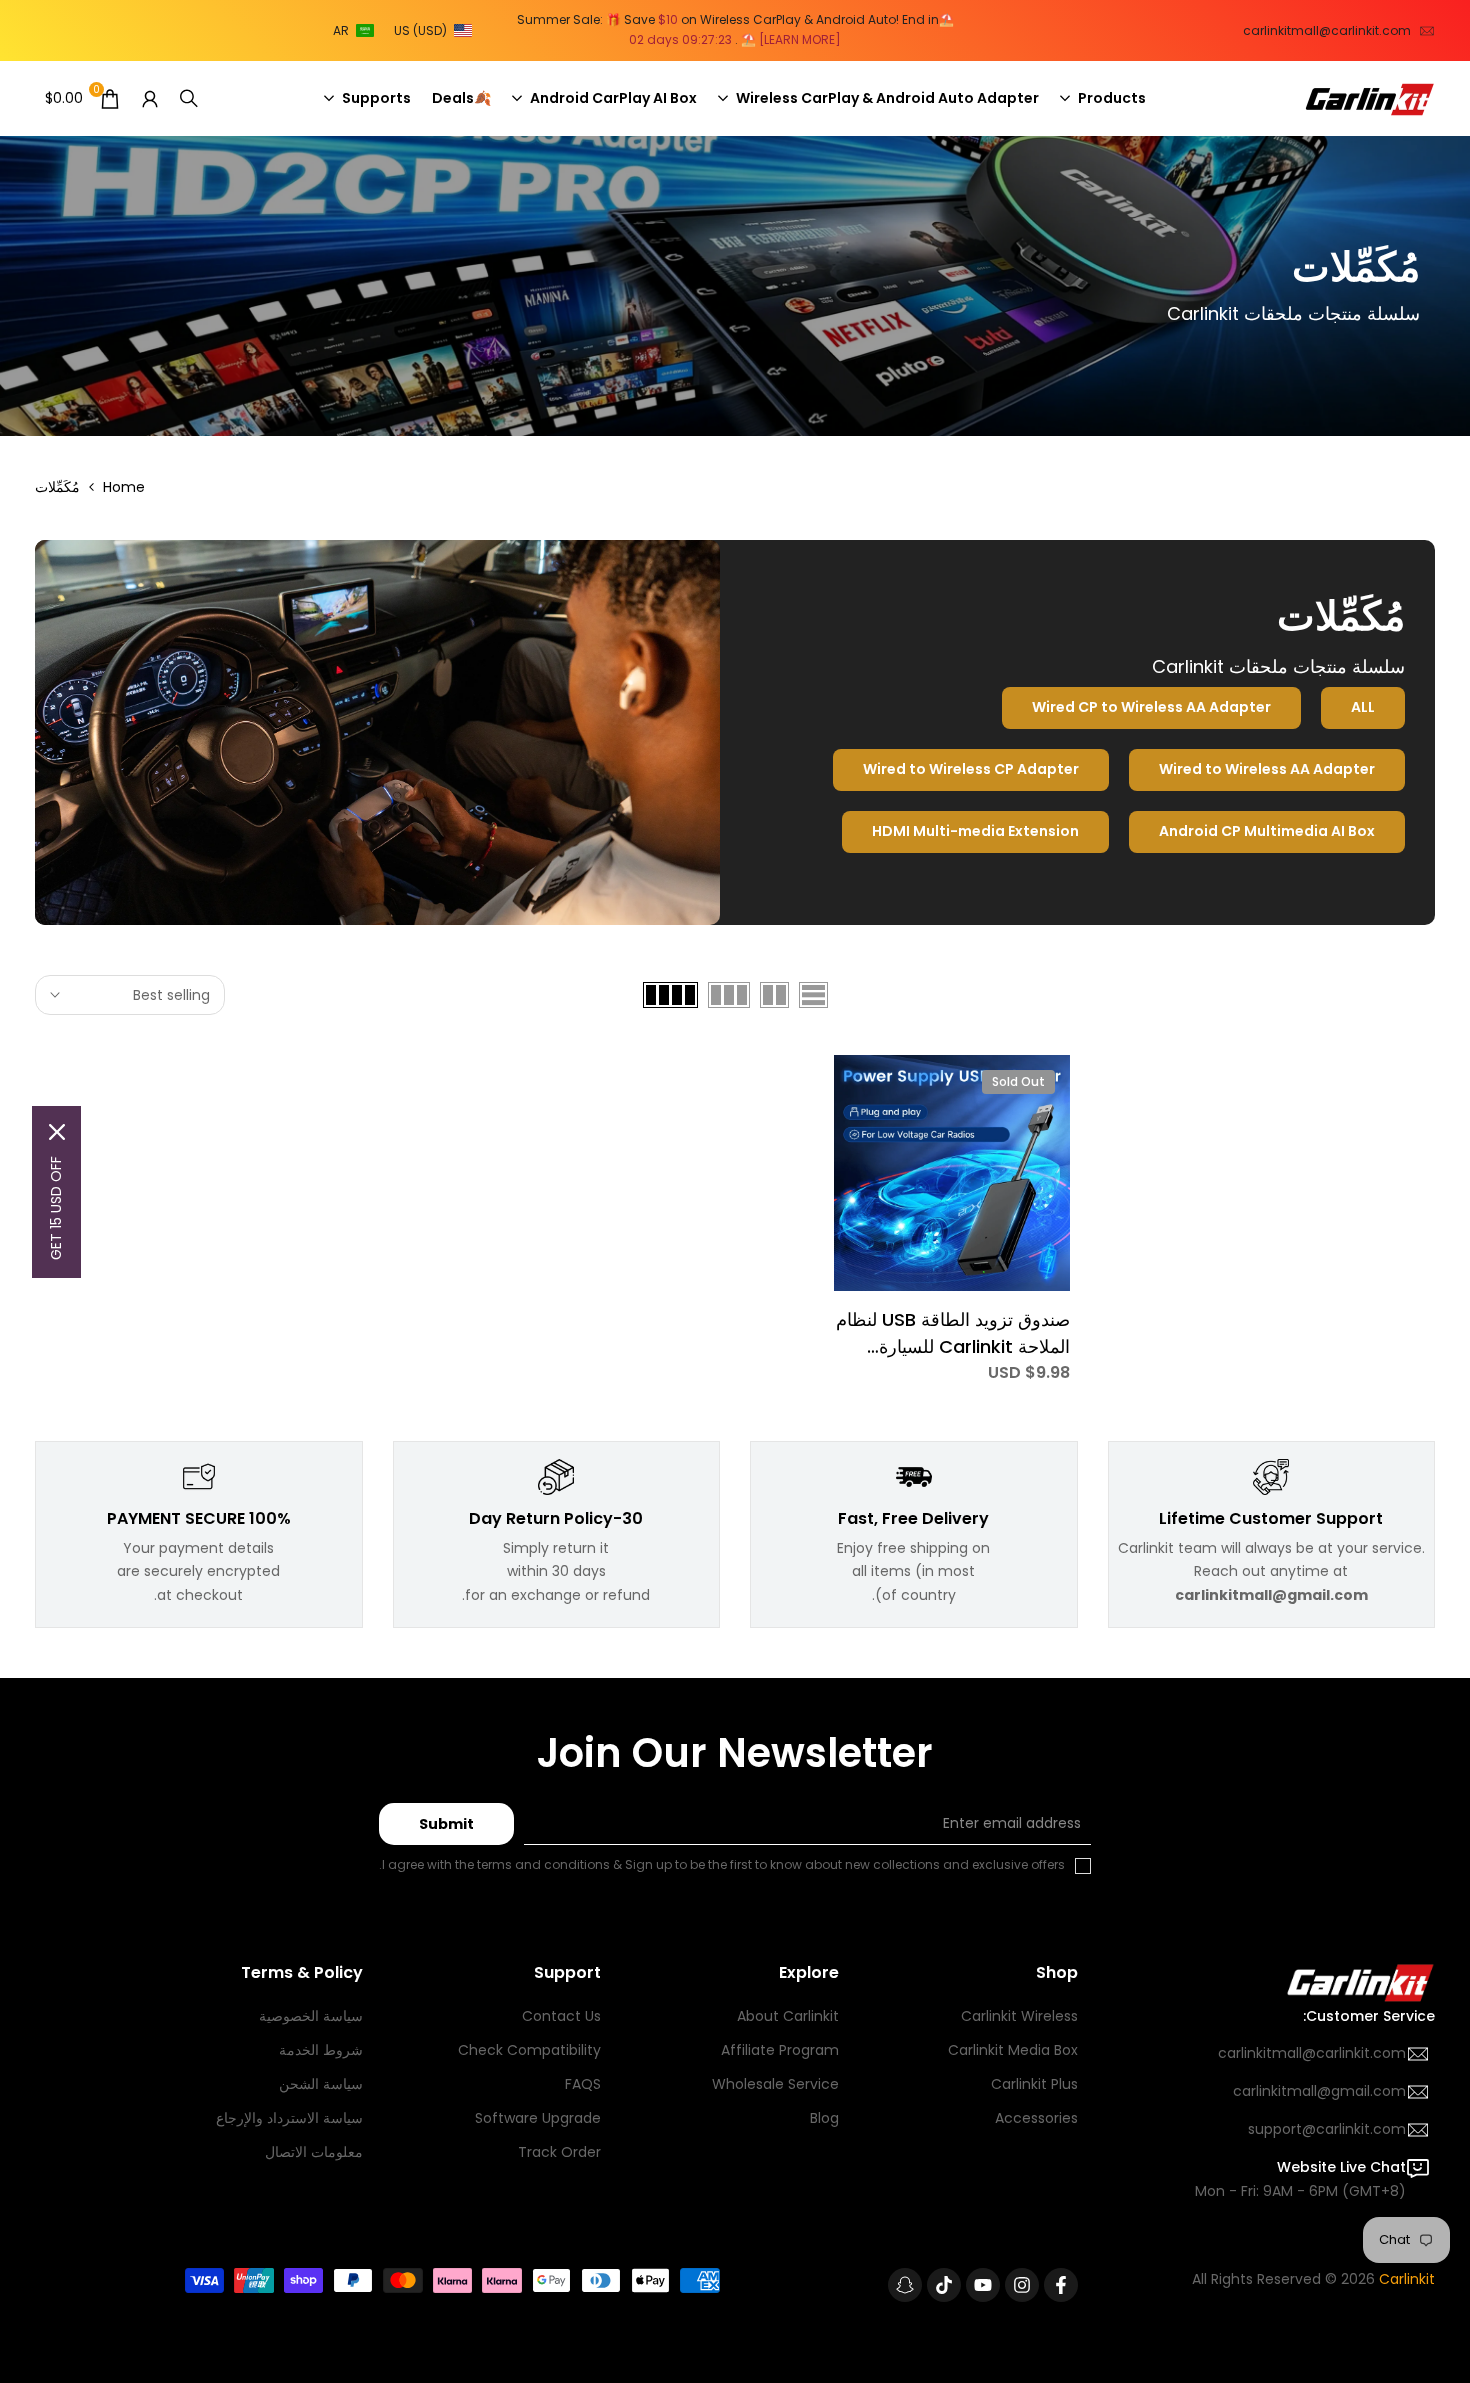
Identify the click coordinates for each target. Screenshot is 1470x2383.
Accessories (1036, 2118)
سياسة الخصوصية (311, 2016)
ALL (1363, 707)
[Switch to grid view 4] (670, 995)
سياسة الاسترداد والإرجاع (289, 2118)
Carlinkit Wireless (1019, 2016)
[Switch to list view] (813, 995)
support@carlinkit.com (1327, 2129)
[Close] (57, 1132)
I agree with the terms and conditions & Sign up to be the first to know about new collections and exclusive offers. (722, 1864)
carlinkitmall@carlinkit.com (1327, 30)
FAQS (583, 2084)
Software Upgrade (538, 2118)
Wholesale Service (775, 2084)
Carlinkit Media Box (1013, 2050)
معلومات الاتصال (314, 2152)
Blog (824, 2118)
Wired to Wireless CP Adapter (971, 769)
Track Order (559, 2152)
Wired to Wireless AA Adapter (1267, 769)
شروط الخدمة (321, 2050)
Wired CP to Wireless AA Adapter (1151, 707)
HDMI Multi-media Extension (975, 831)
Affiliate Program (780, 2050)
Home (124, 487)
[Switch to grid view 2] (774, 995)
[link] (735, 286)
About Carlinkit (788, 2016)
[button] (406, 31)
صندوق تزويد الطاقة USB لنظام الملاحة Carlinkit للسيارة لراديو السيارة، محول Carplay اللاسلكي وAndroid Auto (953, 1333)
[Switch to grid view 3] (729, 995)
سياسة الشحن (321, 2084)
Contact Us (561, 2016)
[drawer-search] (189, 98)
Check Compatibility (529, 2050)
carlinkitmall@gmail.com (1319, 2091)
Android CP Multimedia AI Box (1267, 831)
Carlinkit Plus (1034, 2084)
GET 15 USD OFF (56, 1208)
